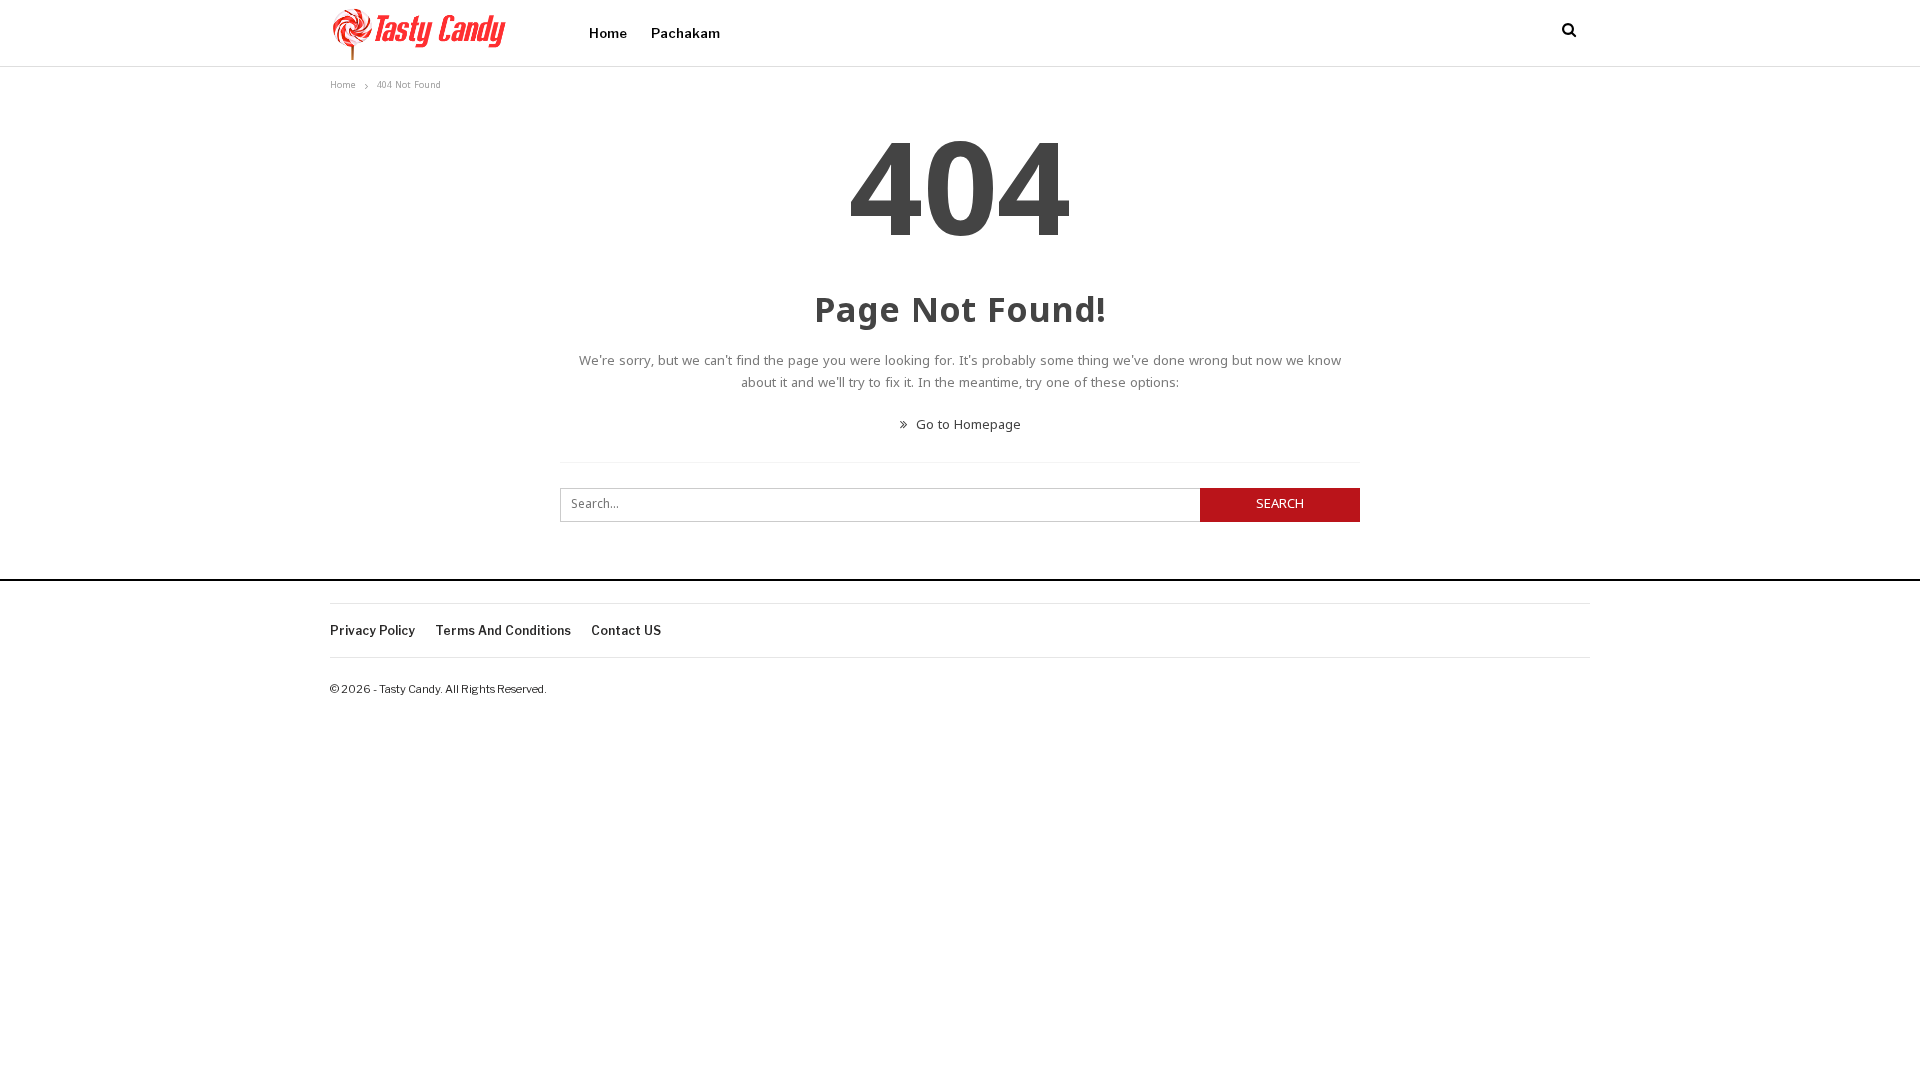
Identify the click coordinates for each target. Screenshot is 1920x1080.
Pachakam (685, 33)
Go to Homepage (966, 426)
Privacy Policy (372, 630)
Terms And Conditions (503, 630)
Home (608, 33)
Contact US (626, 630)
